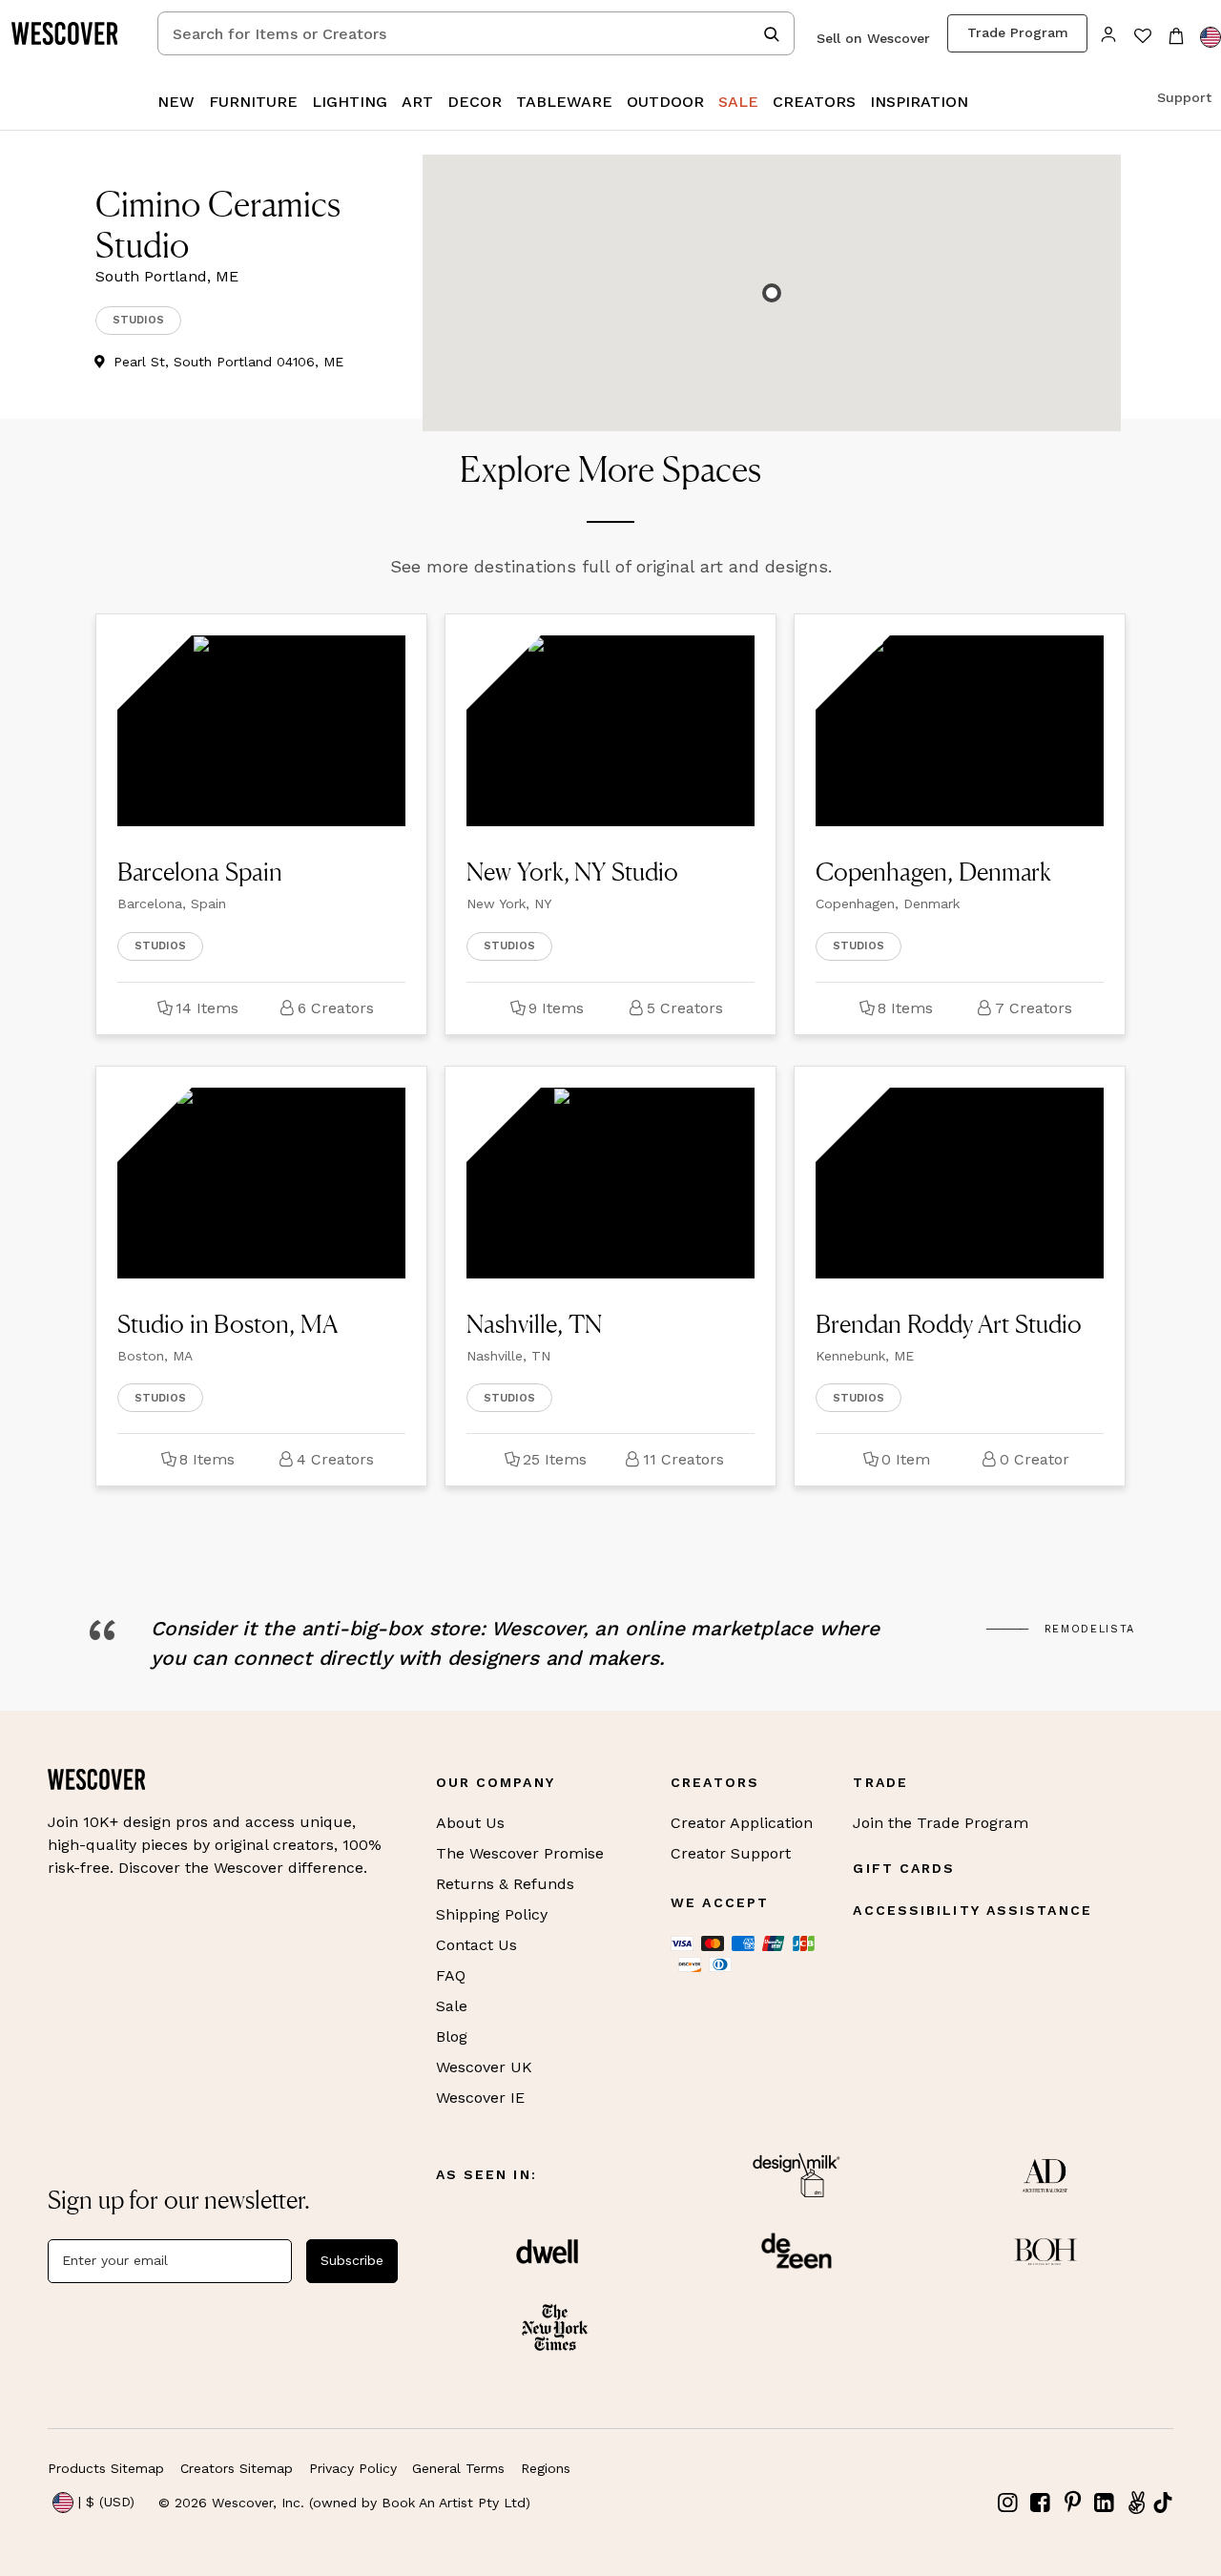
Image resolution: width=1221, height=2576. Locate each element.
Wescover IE (480, 2098)
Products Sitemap (106, 2468)
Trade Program (1018, 32)
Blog (452, 2036)
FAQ (451, 1975)
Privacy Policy (353, 2468)
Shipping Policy (492, 1914)
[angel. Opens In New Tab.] (1136, 2503)
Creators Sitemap (237, 2468)
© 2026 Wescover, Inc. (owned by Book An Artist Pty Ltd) (344, 2503)
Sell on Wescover (873, 38)
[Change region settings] (1211, 37)
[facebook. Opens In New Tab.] (1041, 2503)
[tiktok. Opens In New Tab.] (1163, 2503)
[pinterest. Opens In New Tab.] (1072, 2503)
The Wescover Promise (520, 1853)
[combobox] (476, 33)
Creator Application (742, 1823)
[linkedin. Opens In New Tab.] (1105, 2503)
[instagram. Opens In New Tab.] (1008, 2503)
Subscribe (352, 2260)
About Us (470, 1823)
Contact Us (476, 1945)
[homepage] (72, 33)
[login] (1109, 33)
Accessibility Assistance (972, 1910)
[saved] (1142, 38)
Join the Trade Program (941, 1823)
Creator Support (731, 1853)
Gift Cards (904, 1868)
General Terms (458, 2468)
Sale (452, 2006)
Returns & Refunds (505, 1884)
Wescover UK (484, 2067)
